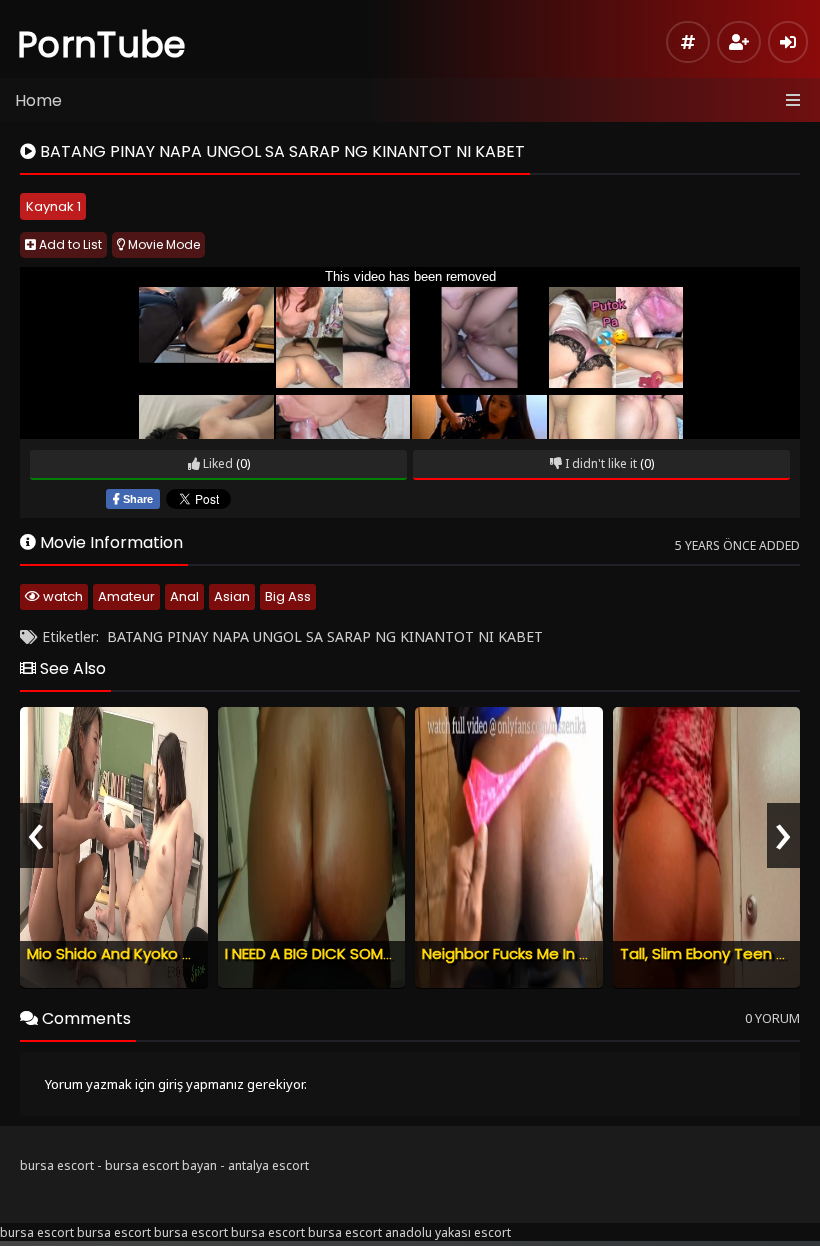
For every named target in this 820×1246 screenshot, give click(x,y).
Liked (216, 463)
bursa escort (57, 1165)
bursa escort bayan (161, 1165)
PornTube (102, 44)
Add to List (69, 244)
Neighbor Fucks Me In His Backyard (547, 953)
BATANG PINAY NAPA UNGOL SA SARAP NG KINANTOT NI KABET (325, 636)
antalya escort (268, 1165)
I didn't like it (599, 463)
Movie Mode (162, 244)
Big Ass (288, 596)
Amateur (126, 596)
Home (38, 100)
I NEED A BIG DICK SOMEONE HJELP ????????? (382, 953)
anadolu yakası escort (448, 1232)
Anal (184, 596)
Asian (232, 596)
